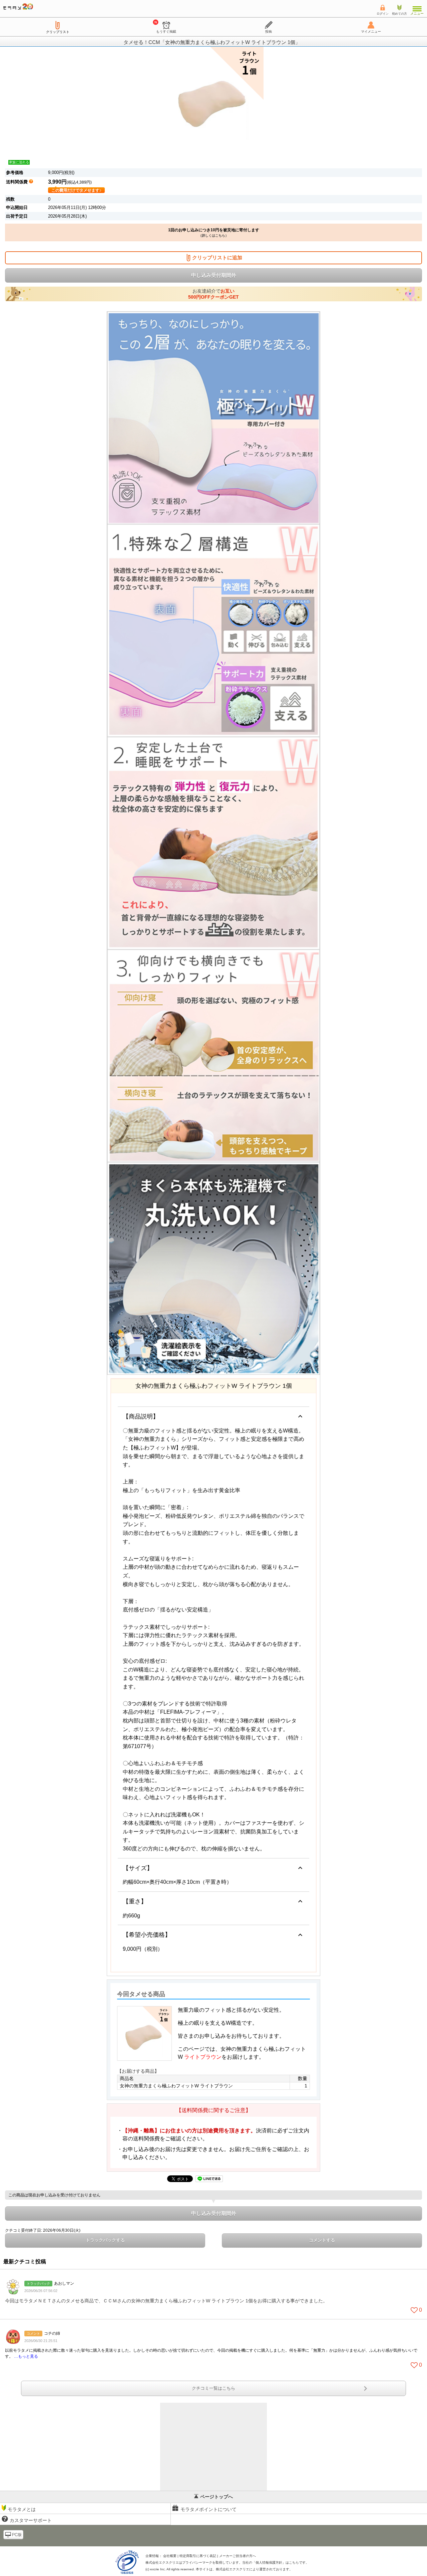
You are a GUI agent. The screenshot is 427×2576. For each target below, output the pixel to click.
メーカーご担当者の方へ (238, 2556)
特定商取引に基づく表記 (198, 2556)
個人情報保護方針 (269, 2563)
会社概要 (170, 2556)
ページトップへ (217, 2497)
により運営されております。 (254, 2569)
